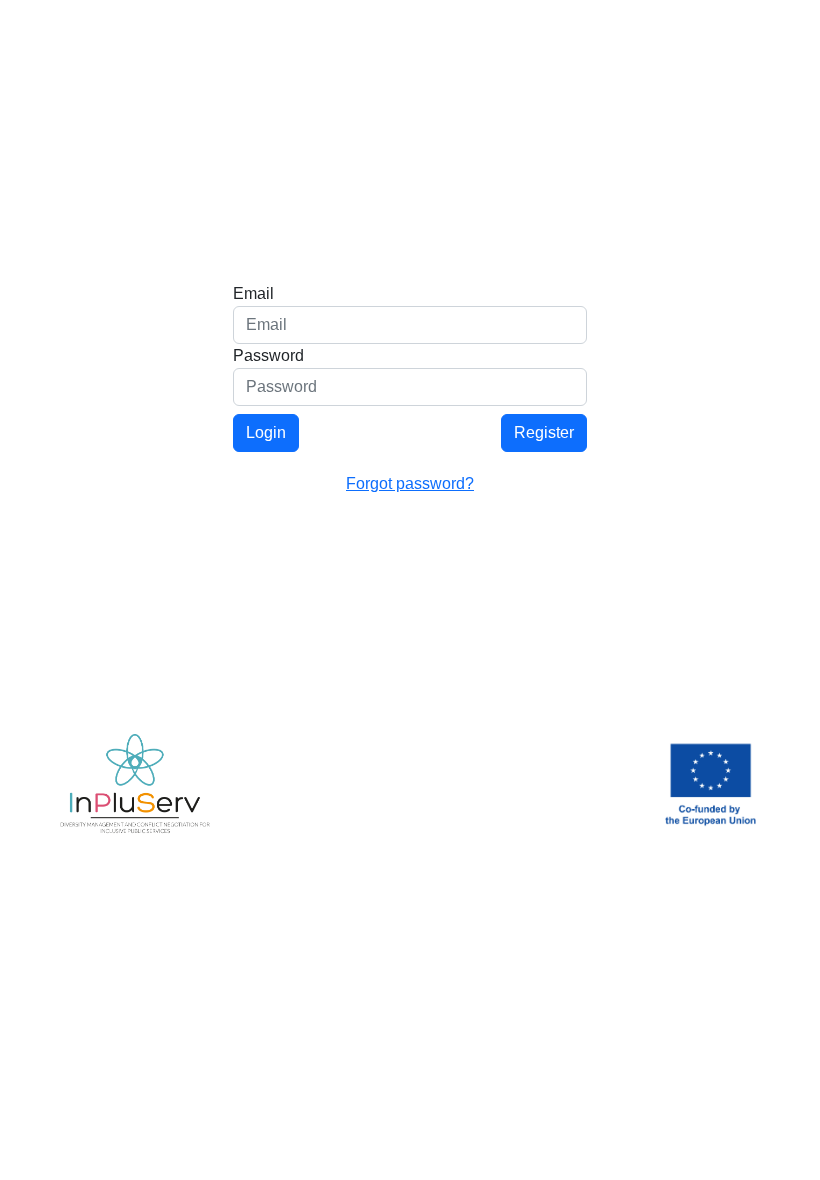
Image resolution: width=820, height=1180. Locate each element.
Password (268, 355)
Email (253, 293)
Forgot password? (410, 483)
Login (266, 432)
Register (544, 432)
